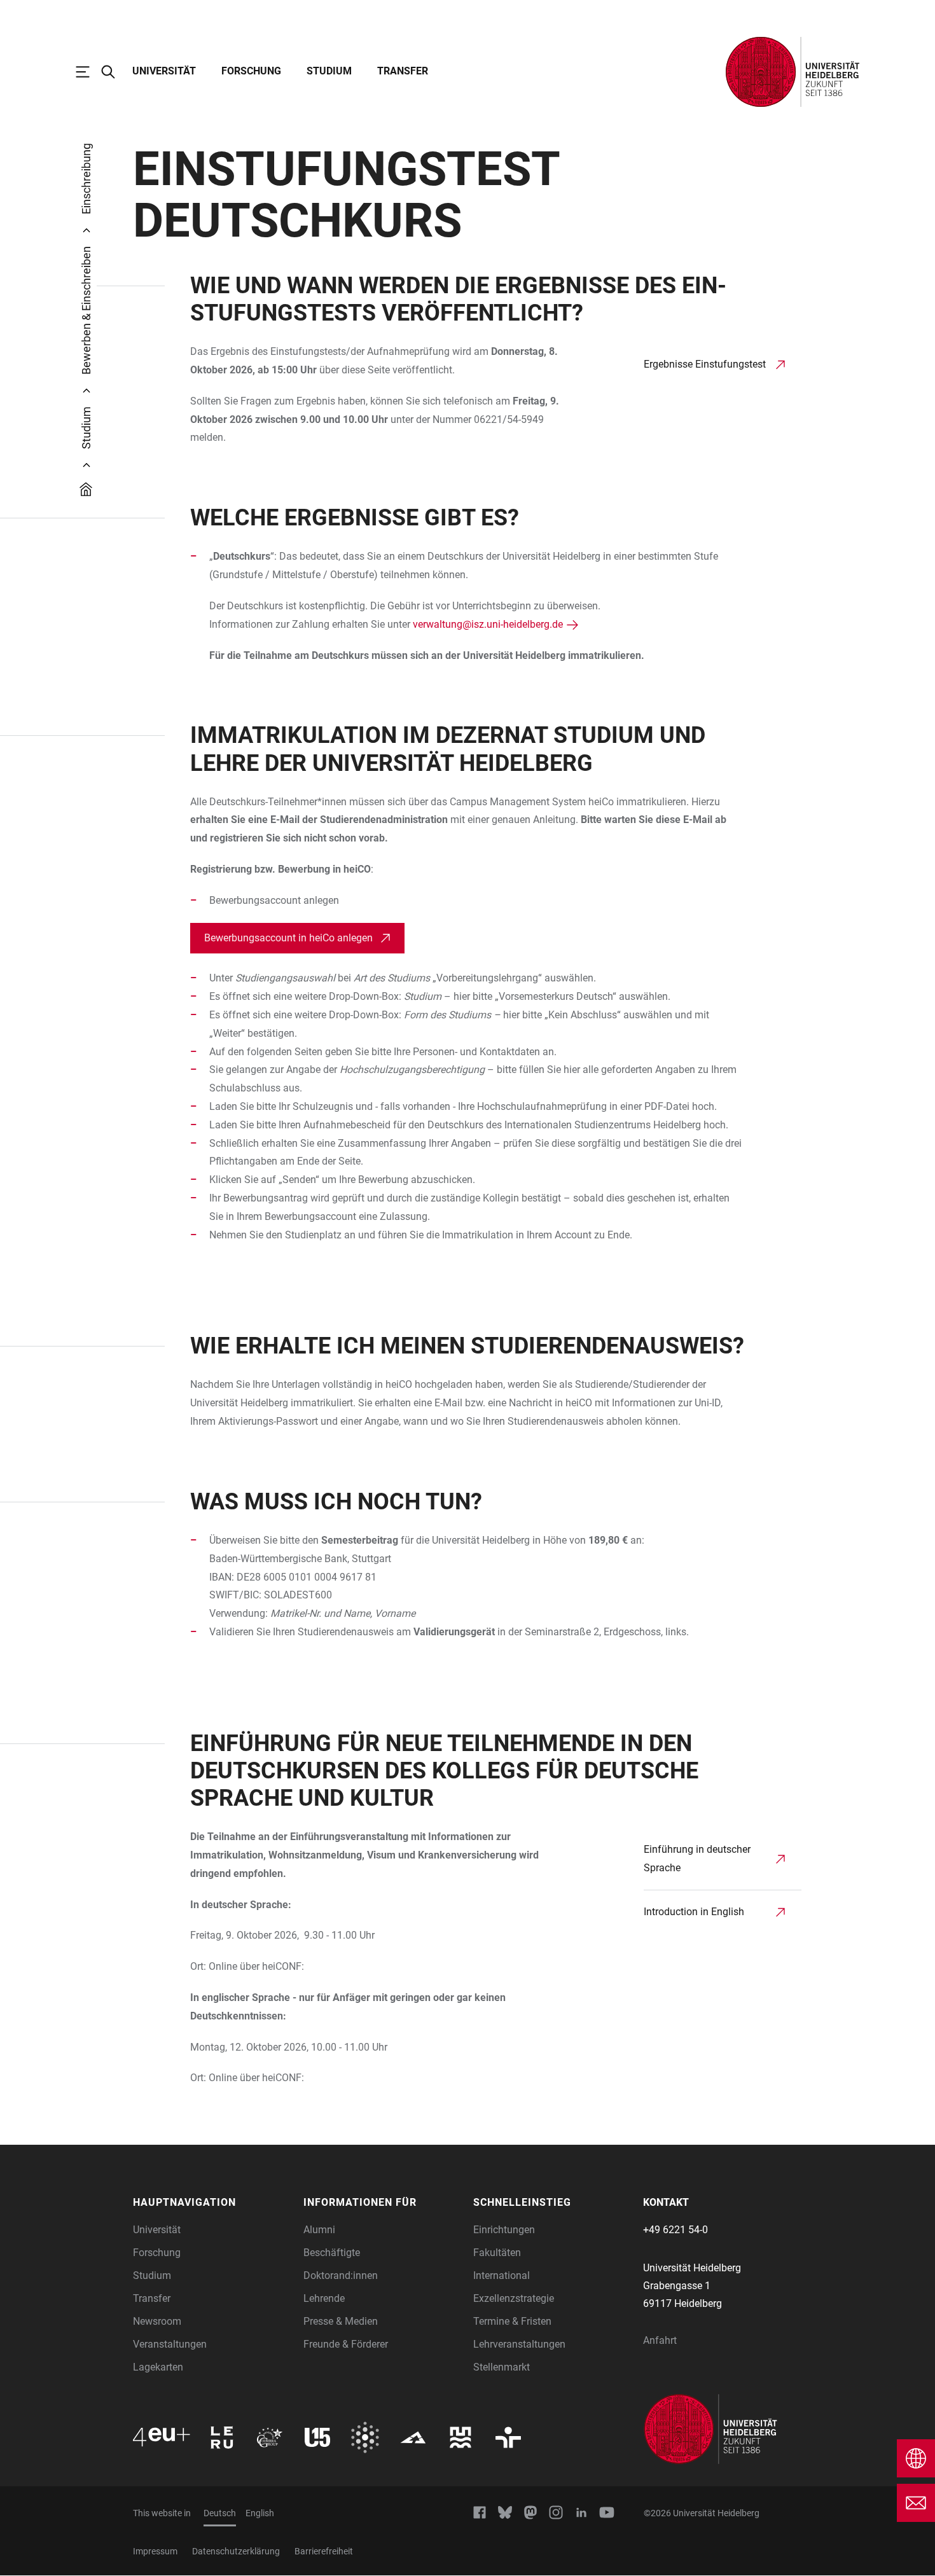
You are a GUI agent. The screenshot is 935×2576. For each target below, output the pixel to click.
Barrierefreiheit (324, 2551)
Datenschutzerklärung (236, 2551)
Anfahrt (660, 2340)
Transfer (403, 71)
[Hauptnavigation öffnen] (89, 72)
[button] (212, 2203)
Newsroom (157, 2321)
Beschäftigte (332, 2253)
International (502, 2275)
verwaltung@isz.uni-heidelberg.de (488, 624)
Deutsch (220, 2513)
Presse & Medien (341, 2321)
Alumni (319, 2230)
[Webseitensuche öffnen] (114, 72)
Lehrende (324, 2298)
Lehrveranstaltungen (519, 2344)
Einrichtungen (504, 2230)
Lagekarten (158, 2367)
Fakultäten (497, 2253)
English (260, 2513)
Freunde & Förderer (346, 2344)
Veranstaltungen (170, 2344)
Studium (329, 71)
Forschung (251, 71)
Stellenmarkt (502, 2367)
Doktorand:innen (341, 2275)
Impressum (155, 2551)
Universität (164, 71)
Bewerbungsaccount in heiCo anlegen (288, 938)
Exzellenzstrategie (514, 2298)
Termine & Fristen (512, 2321)
